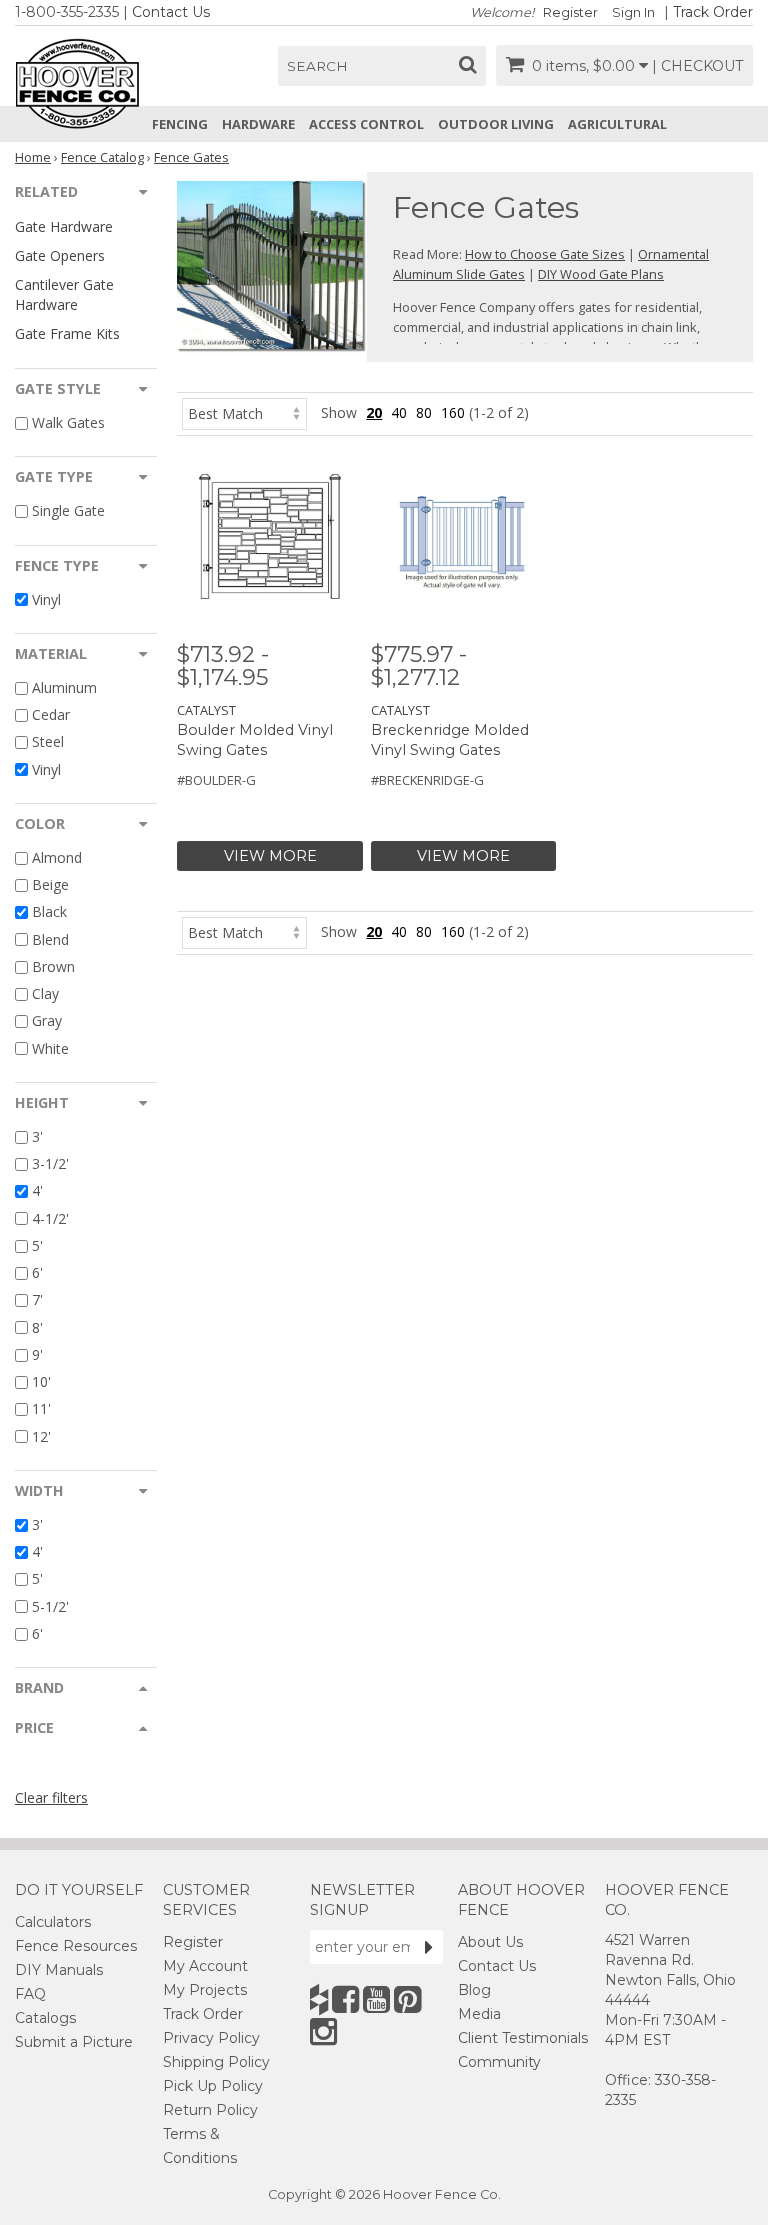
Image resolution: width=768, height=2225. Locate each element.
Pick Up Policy (213, 2086)
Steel (48, 742)
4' (37, 1191)
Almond (57, 857)
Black (49, 912)
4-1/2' (50, 1218)
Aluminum (64, 687)
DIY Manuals (59, 1970)
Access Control (366, 124)
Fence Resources (76, 1946)
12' (41, 1436)
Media (479, 2014)
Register (570, 12)
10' (41, 1381)
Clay (45, 993)
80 (424, 412)
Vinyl (46, 599)
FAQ (30, 1994)
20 (374, 412)
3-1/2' (50, 1163)
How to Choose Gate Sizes (545, 254)
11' (41, 1409)
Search (317, 66)
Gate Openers (60, 255)
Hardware (258, 124)
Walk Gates (68, 422)
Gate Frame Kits (67, 333)
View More (270, 856)
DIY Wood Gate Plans (601, 274)
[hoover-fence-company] (319, 1999)
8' (37, 1327)
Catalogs (45, 2018)
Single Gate (68, 511)
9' (37, 1354)
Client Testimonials (523, 2038)
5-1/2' (50, 1606)
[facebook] (345, 1999)
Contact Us (171, 12)
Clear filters (51, 1797)
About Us (490, 1942)
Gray (47, 1021)
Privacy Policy (211, 2038)
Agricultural (617, 124)
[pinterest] (407, 1999)
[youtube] (376, 1999)
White (50, 1048)
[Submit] (429, 1947)
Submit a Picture (74, 2042)
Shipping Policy (216, 2062)
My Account (205, 1966)
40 (399, 412)
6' (37, 1272)
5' (37, 1245)
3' (37, 1136)
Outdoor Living (496, 124)
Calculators (53, 1922)
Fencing (180, 124)
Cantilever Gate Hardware (64, 294)
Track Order (713, 12)
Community (499, 2062)
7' (37, 1300)
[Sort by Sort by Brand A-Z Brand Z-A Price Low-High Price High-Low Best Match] (244, 412)
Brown (53, 966)
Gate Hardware (64, 226)
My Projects (205, 1990)
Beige (50, 884)
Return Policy (210, 2110)
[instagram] (323, 2031)
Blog (474, 1990)
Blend (50, 939)
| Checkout (697, 66)
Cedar (51, 714)
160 (453, 412)
